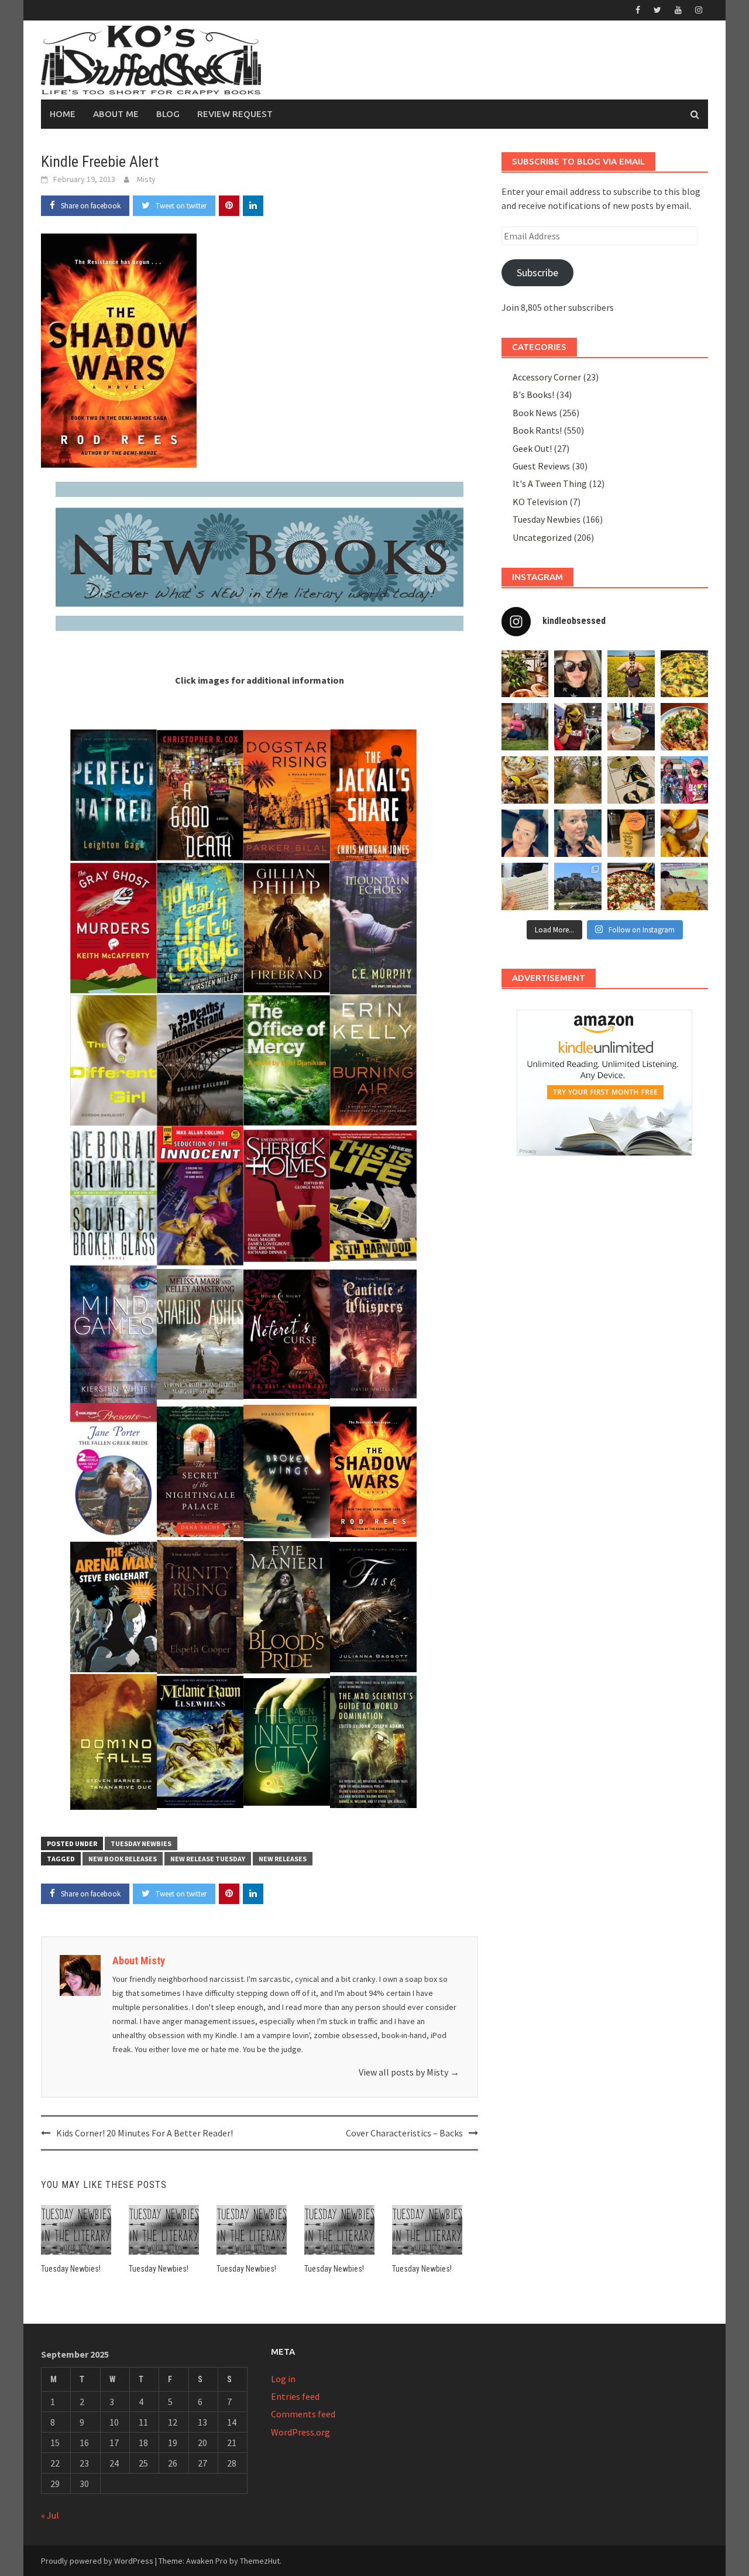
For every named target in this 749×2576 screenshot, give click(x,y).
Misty (146, 179)
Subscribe (537, 272)
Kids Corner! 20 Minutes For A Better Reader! (145, 2133)
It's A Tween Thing (550, 483)
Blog (168, 114)
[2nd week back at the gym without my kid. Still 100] (578, 833)
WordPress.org (300, 2432)
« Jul (50, 2515)
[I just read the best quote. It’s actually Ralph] (525, 886)
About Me (116, 114)
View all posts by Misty (409, 2072)
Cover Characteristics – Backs (404, 2133)
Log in (283, 2379)
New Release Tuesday (208, 1859)
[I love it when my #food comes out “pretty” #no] (631, 886)
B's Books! (533, 395)
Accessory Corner (547, 377)
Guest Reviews (541, 466)
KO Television (540, 502)
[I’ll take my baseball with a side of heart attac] (684, 886)
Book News (535, 413)
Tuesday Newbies (141, 1843)
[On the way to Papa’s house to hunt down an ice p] (631, 674)
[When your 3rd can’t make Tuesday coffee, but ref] (525, 674)
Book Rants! (537, 430)
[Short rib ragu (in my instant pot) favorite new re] (684, 727)
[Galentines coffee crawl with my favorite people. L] (631, 727)
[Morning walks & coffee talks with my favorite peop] (578, 780)
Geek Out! (532, 448)
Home (63, 114)
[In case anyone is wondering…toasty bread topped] (684, 833)
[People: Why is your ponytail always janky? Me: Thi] (525, 833)
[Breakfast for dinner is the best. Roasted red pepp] (684, 674)
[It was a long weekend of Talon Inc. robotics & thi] (578, 727)
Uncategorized (542, 537)
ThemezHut (260, 2561)
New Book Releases (123, 1859)
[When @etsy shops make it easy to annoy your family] (631, 780)
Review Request (235, 114)
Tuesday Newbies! (71, 2269)
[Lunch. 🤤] (525, 780)
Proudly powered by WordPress (97, 2561)
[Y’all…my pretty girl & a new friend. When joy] (525, 727)
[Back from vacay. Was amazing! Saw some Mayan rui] (578, 886)
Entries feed (295, 2396)
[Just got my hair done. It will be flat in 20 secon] (578, 674)
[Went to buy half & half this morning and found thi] (631, 833)
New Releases (283, 1859)
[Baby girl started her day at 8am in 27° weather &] (684, 780)
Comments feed (303, 2414)
